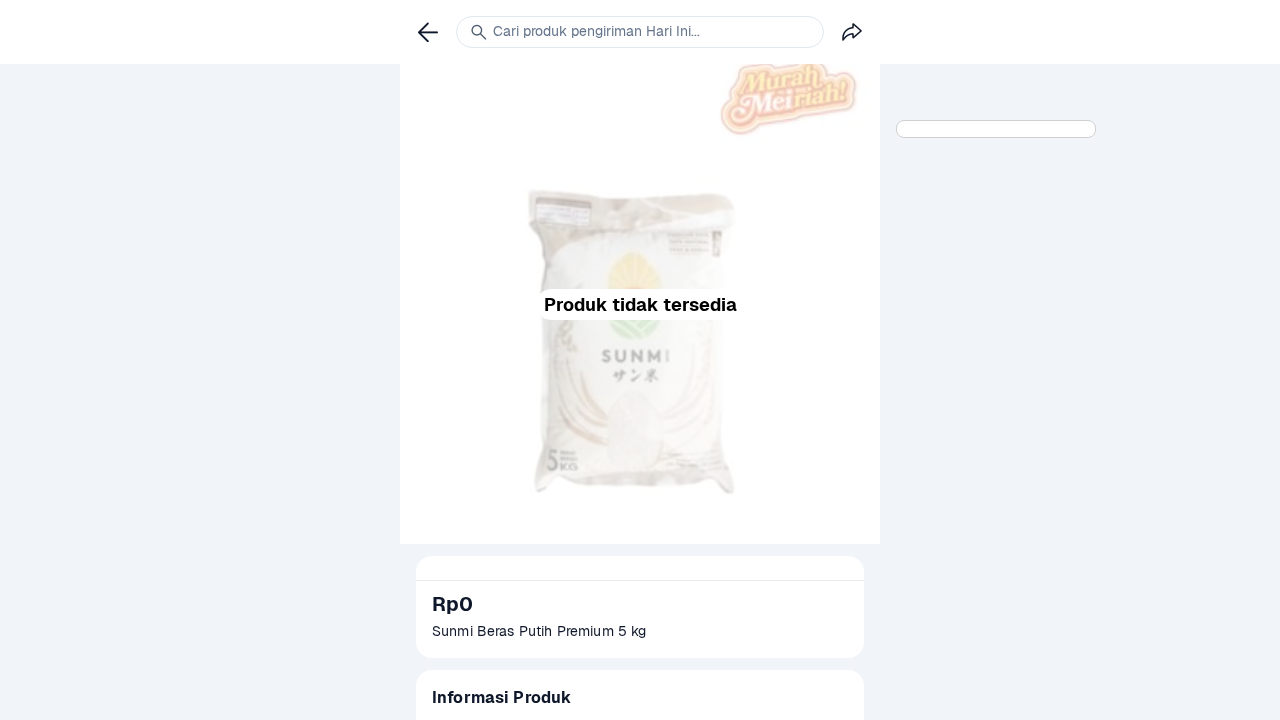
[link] (428, 32)
